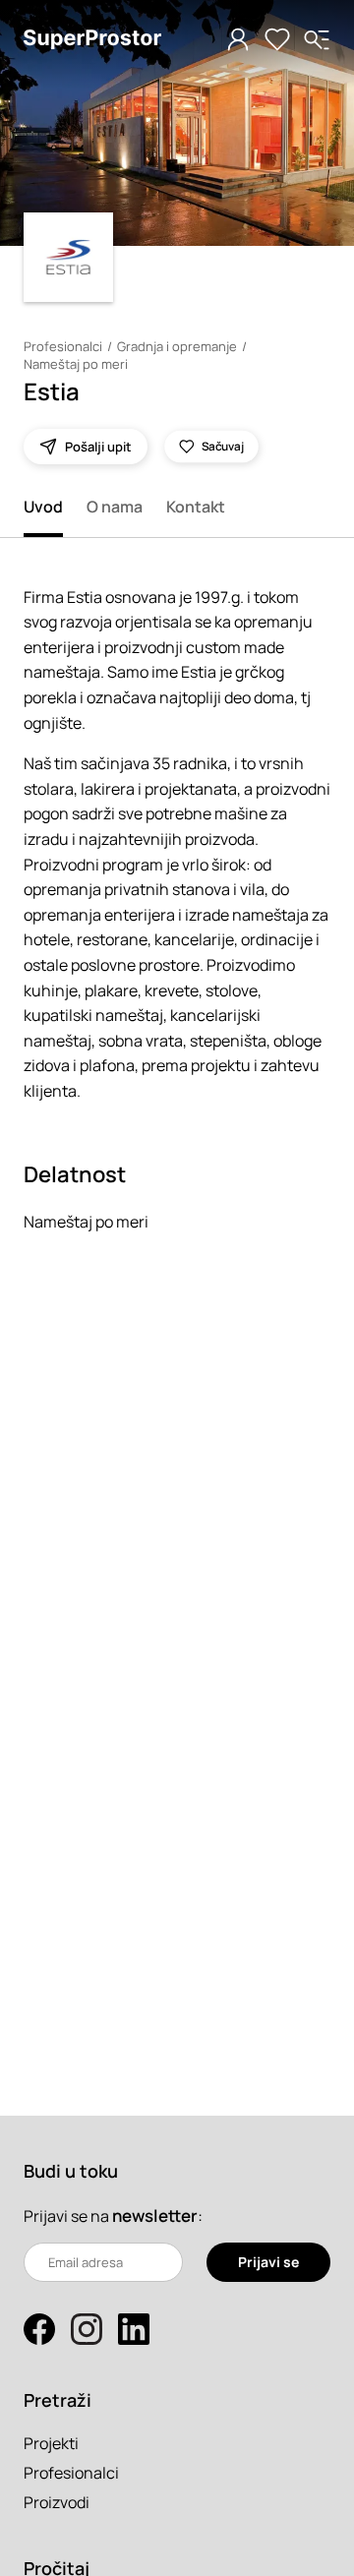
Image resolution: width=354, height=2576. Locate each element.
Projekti (51, 2443)
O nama (115, 507)
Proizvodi (57, 2502)
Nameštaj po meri (76, 364)
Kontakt (196, 507)
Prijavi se (268, 2262)
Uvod (43, 507)
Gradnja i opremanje (177, 346)
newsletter (155, 2216)
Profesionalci (63, 346)
